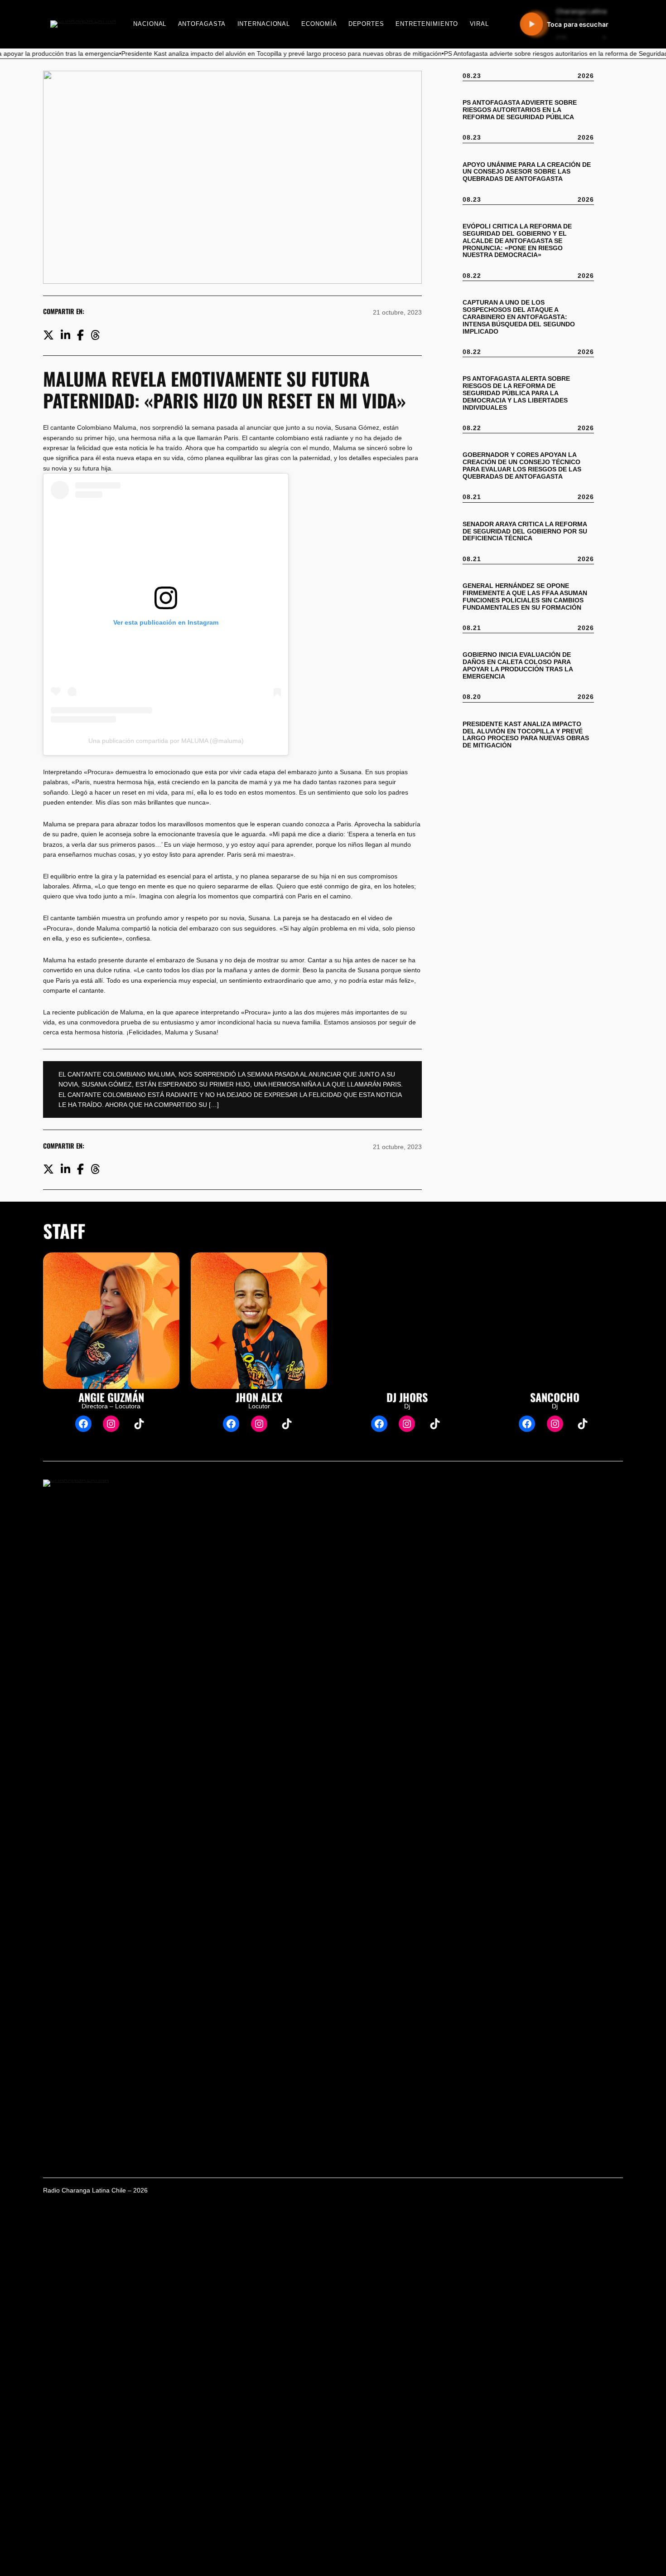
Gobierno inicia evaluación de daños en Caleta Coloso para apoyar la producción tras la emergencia (518, 666)
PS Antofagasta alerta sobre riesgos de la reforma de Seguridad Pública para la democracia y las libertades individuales (516, 393)
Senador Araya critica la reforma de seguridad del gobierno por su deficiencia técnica (525, 531)
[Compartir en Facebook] (80, 335)
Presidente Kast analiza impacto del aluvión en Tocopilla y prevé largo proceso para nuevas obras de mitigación (526, 735)
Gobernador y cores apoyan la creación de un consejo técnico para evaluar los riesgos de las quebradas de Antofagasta (522, 466)
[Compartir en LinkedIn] (65, 335)
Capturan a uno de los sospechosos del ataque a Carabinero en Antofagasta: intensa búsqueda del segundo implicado (519, 317)
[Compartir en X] (48, 335)
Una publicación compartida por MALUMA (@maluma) (166, 741)
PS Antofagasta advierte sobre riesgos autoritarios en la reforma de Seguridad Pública (520, 110)
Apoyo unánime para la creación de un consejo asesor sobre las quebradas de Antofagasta (527, 172)
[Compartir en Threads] (95, 335)
